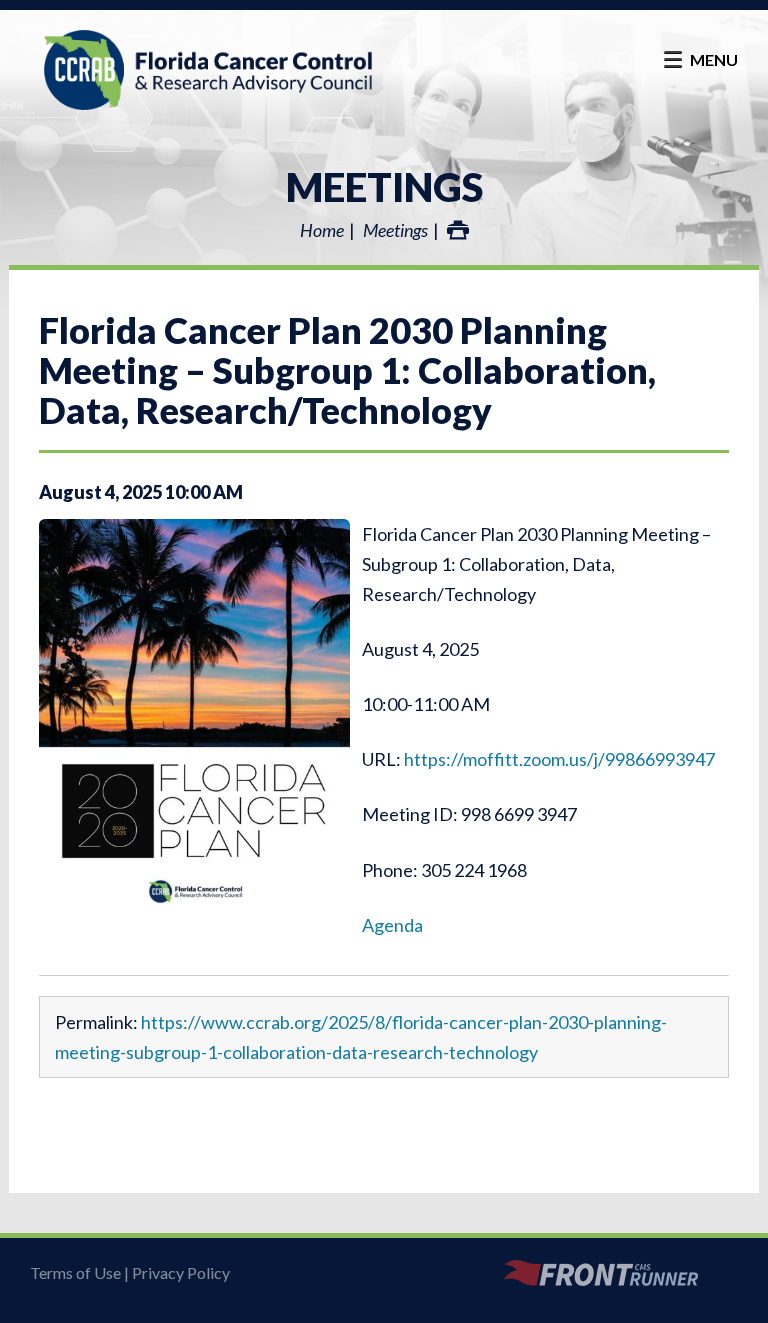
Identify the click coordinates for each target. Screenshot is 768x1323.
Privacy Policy (181, 1272)
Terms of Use (75, 1272)
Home (322, 230)
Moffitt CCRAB (208, 70)
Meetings (384, 187)
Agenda (392, 925)
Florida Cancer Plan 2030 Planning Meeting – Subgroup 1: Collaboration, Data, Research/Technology (347, 370)
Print (458, 230)
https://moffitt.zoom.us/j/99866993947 (559, 759)
